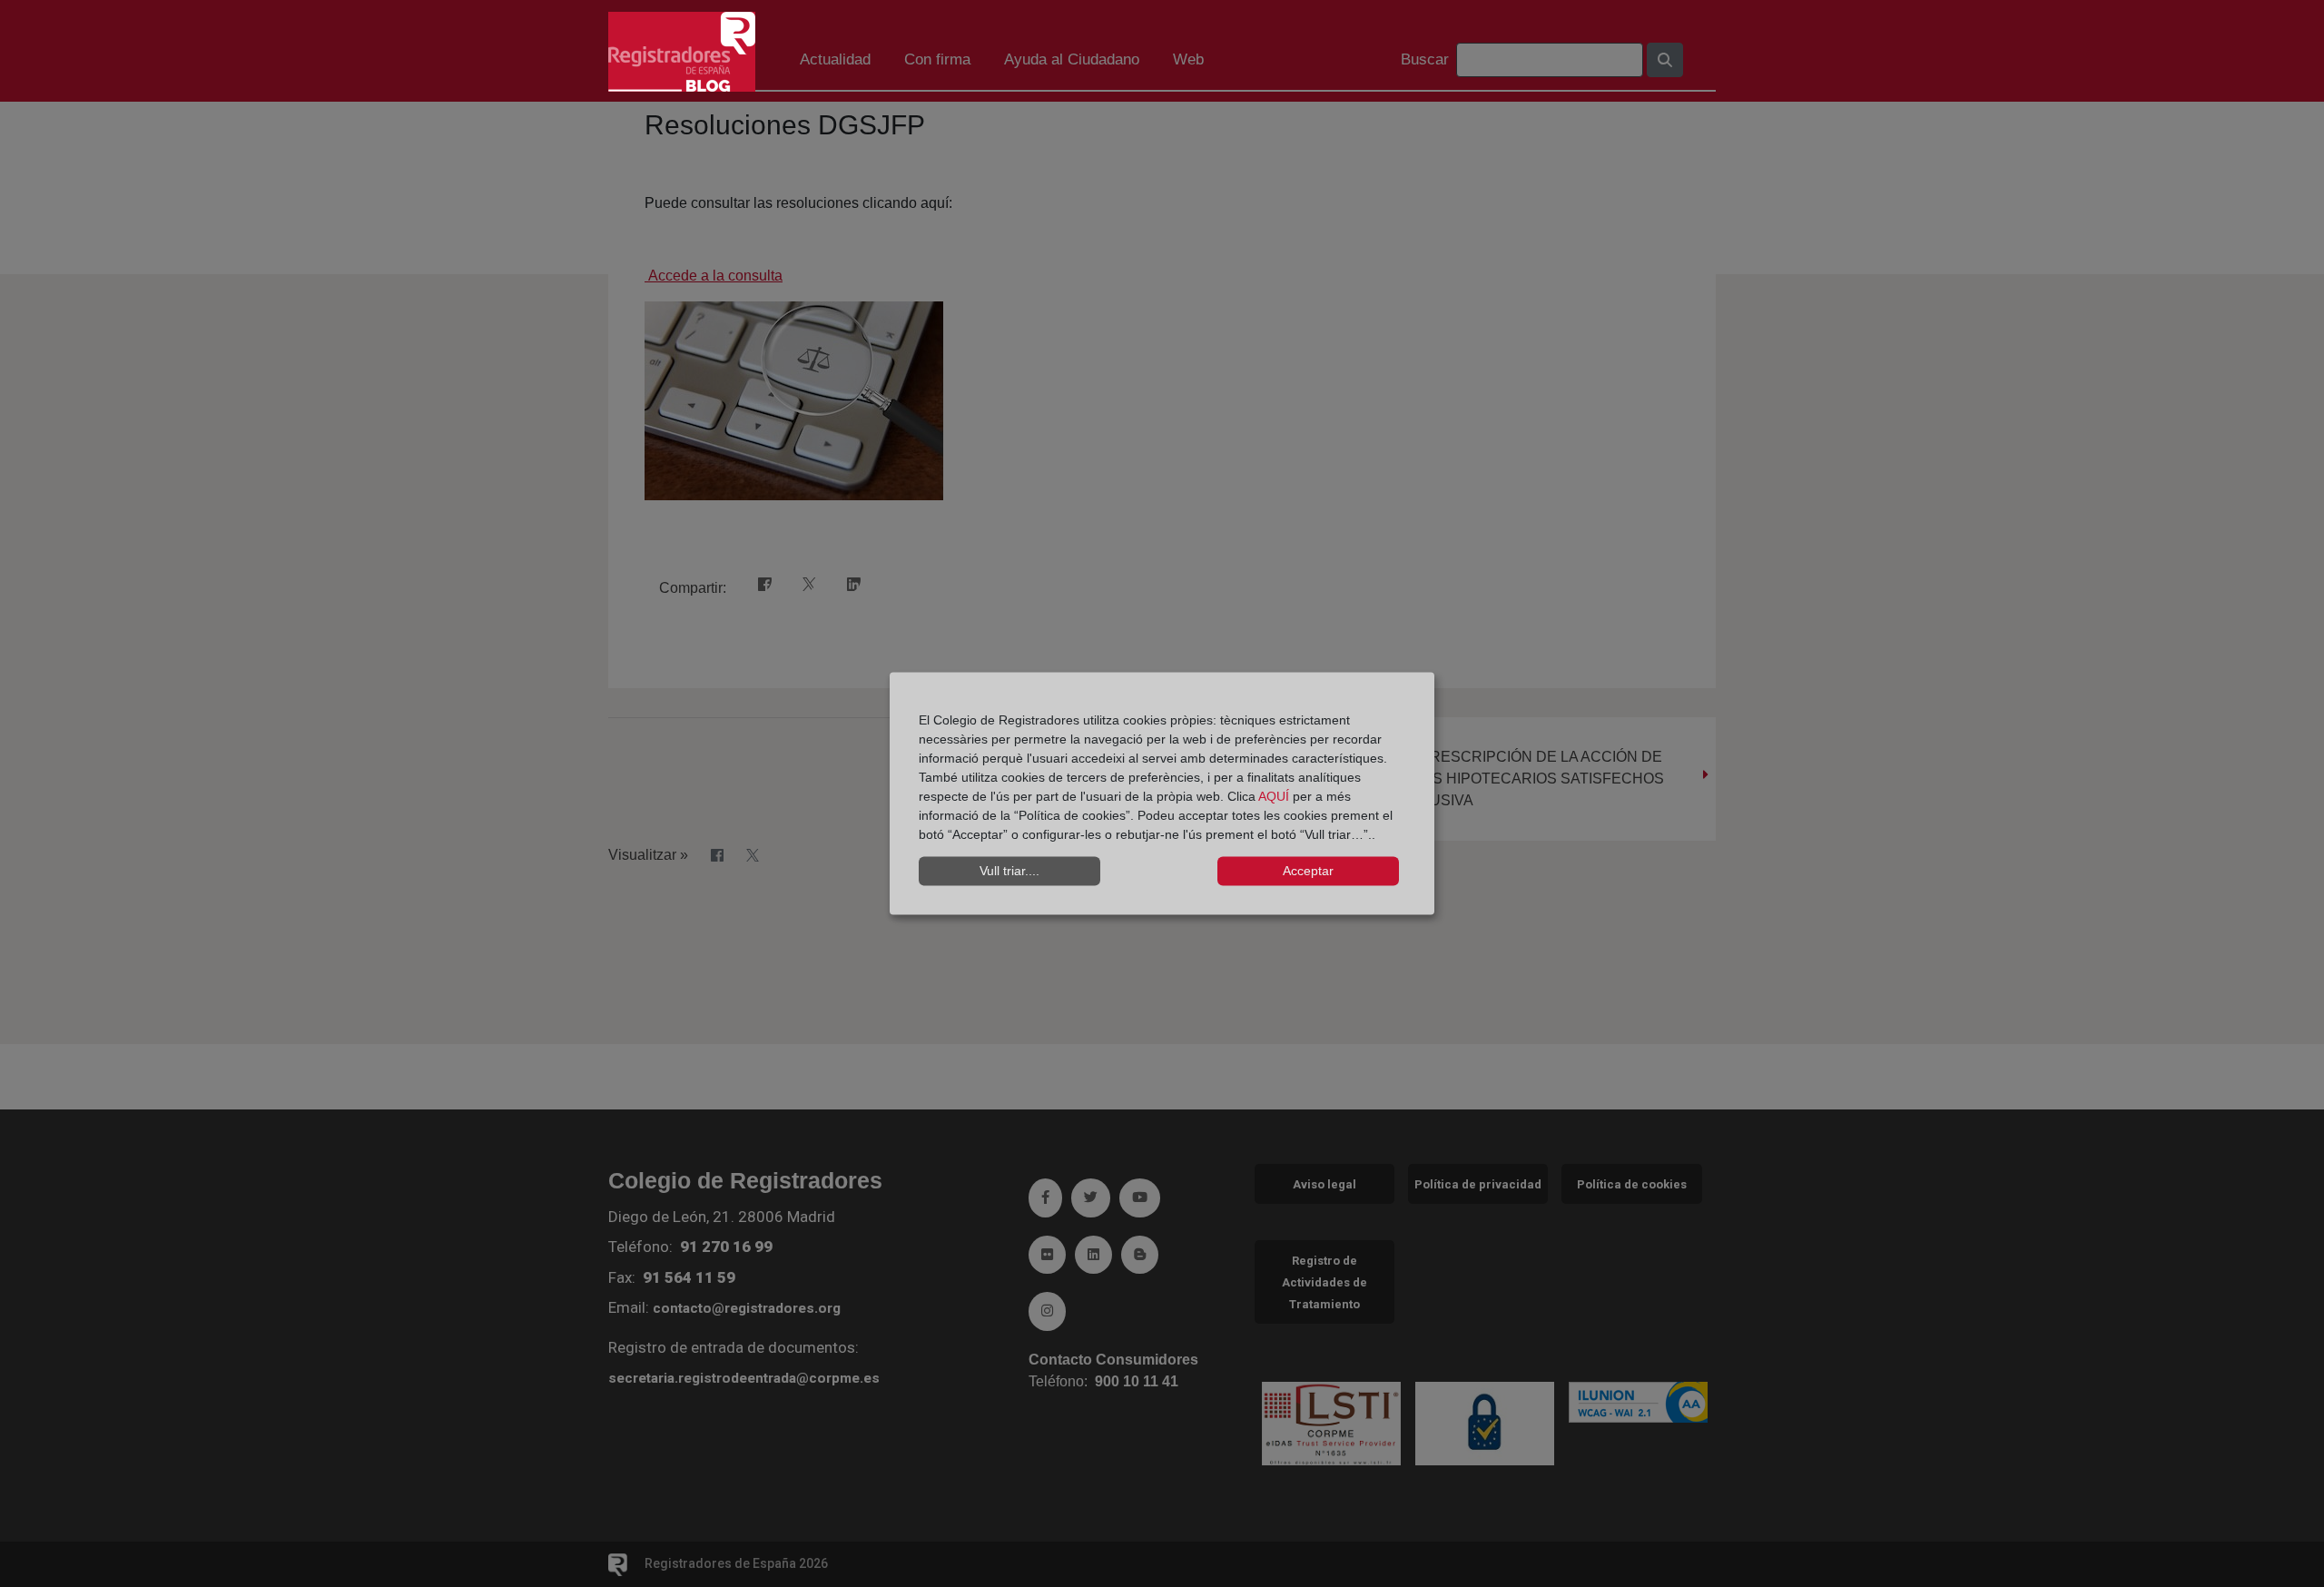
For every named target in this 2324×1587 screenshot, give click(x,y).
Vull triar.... (1009, 871)
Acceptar (1308, 871)
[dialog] (1162, 794)
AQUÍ (1275, 795)
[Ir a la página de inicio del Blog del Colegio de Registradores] (682, 50)
